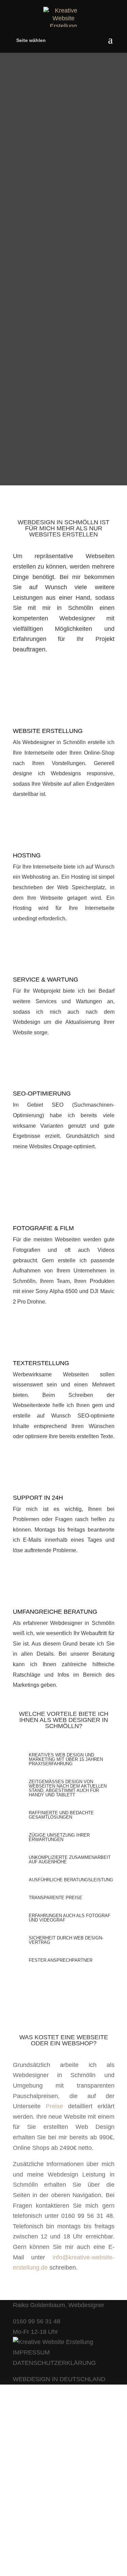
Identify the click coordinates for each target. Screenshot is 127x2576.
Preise (54, 2106)
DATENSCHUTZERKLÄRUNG (54, 2363)
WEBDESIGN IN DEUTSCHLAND (59, 2379)
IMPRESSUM (31, 2352)
